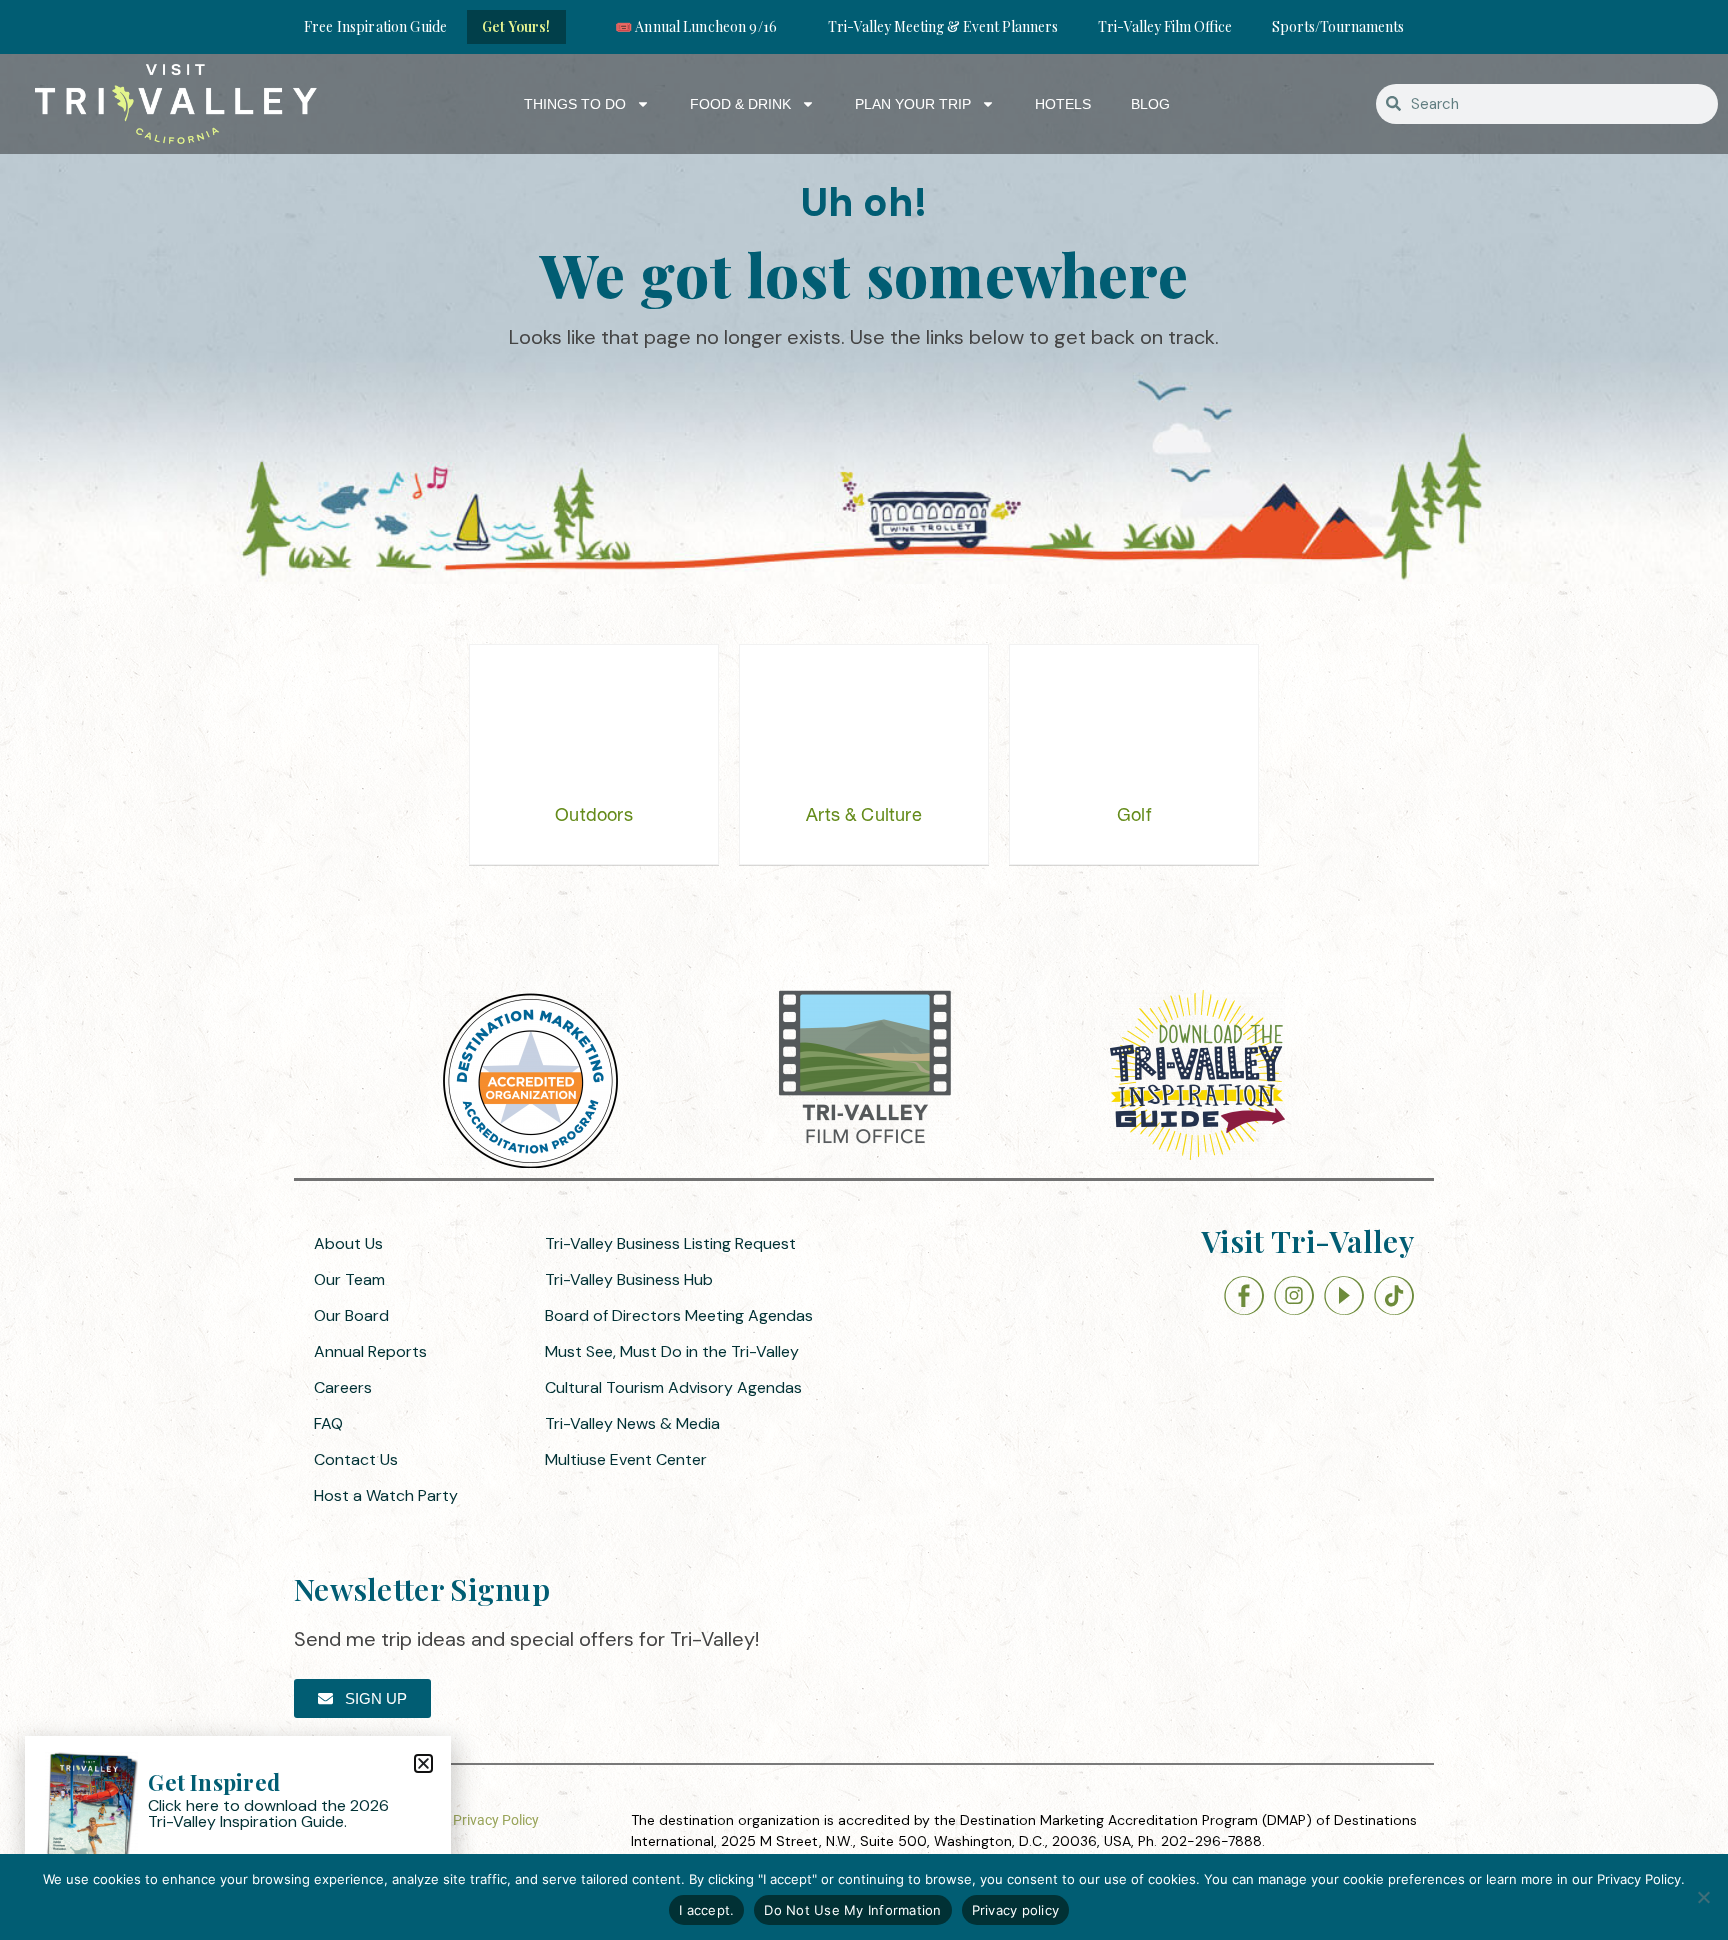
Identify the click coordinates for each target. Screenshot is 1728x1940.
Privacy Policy (496, 1820)
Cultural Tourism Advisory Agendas (673, 1387)
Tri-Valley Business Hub (629, 1279)
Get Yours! (516, 26)
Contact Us (356, 1459)
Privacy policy (1016, 1910)
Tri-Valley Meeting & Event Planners (943, 26)
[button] (423, 1763)
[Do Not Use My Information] (1703, 1897)
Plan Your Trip (913, 104)
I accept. (706, 1910)
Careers (343, 1387)
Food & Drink (740, 104)
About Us (348, 1243)
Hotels (1063, 104)
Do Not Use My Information (852, 1910)
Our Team (349, 1279)
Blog (1150, 104)
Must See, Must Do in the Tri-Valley (672, 1351)
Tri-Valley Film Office (1165, 26)
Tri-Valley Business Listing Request (670, 1243)
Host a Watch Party (386, 1495)
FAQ (328, 1423)
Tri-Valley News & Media (632, 1423)
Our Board (351, 1315)
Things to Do (575, 104)
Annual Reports (370, 1351)
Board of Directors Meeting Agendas (679, 1315)
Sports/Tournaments (1338, 26)
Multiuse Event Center (626, 1459)
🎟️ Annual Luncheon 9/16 (696, 26)
